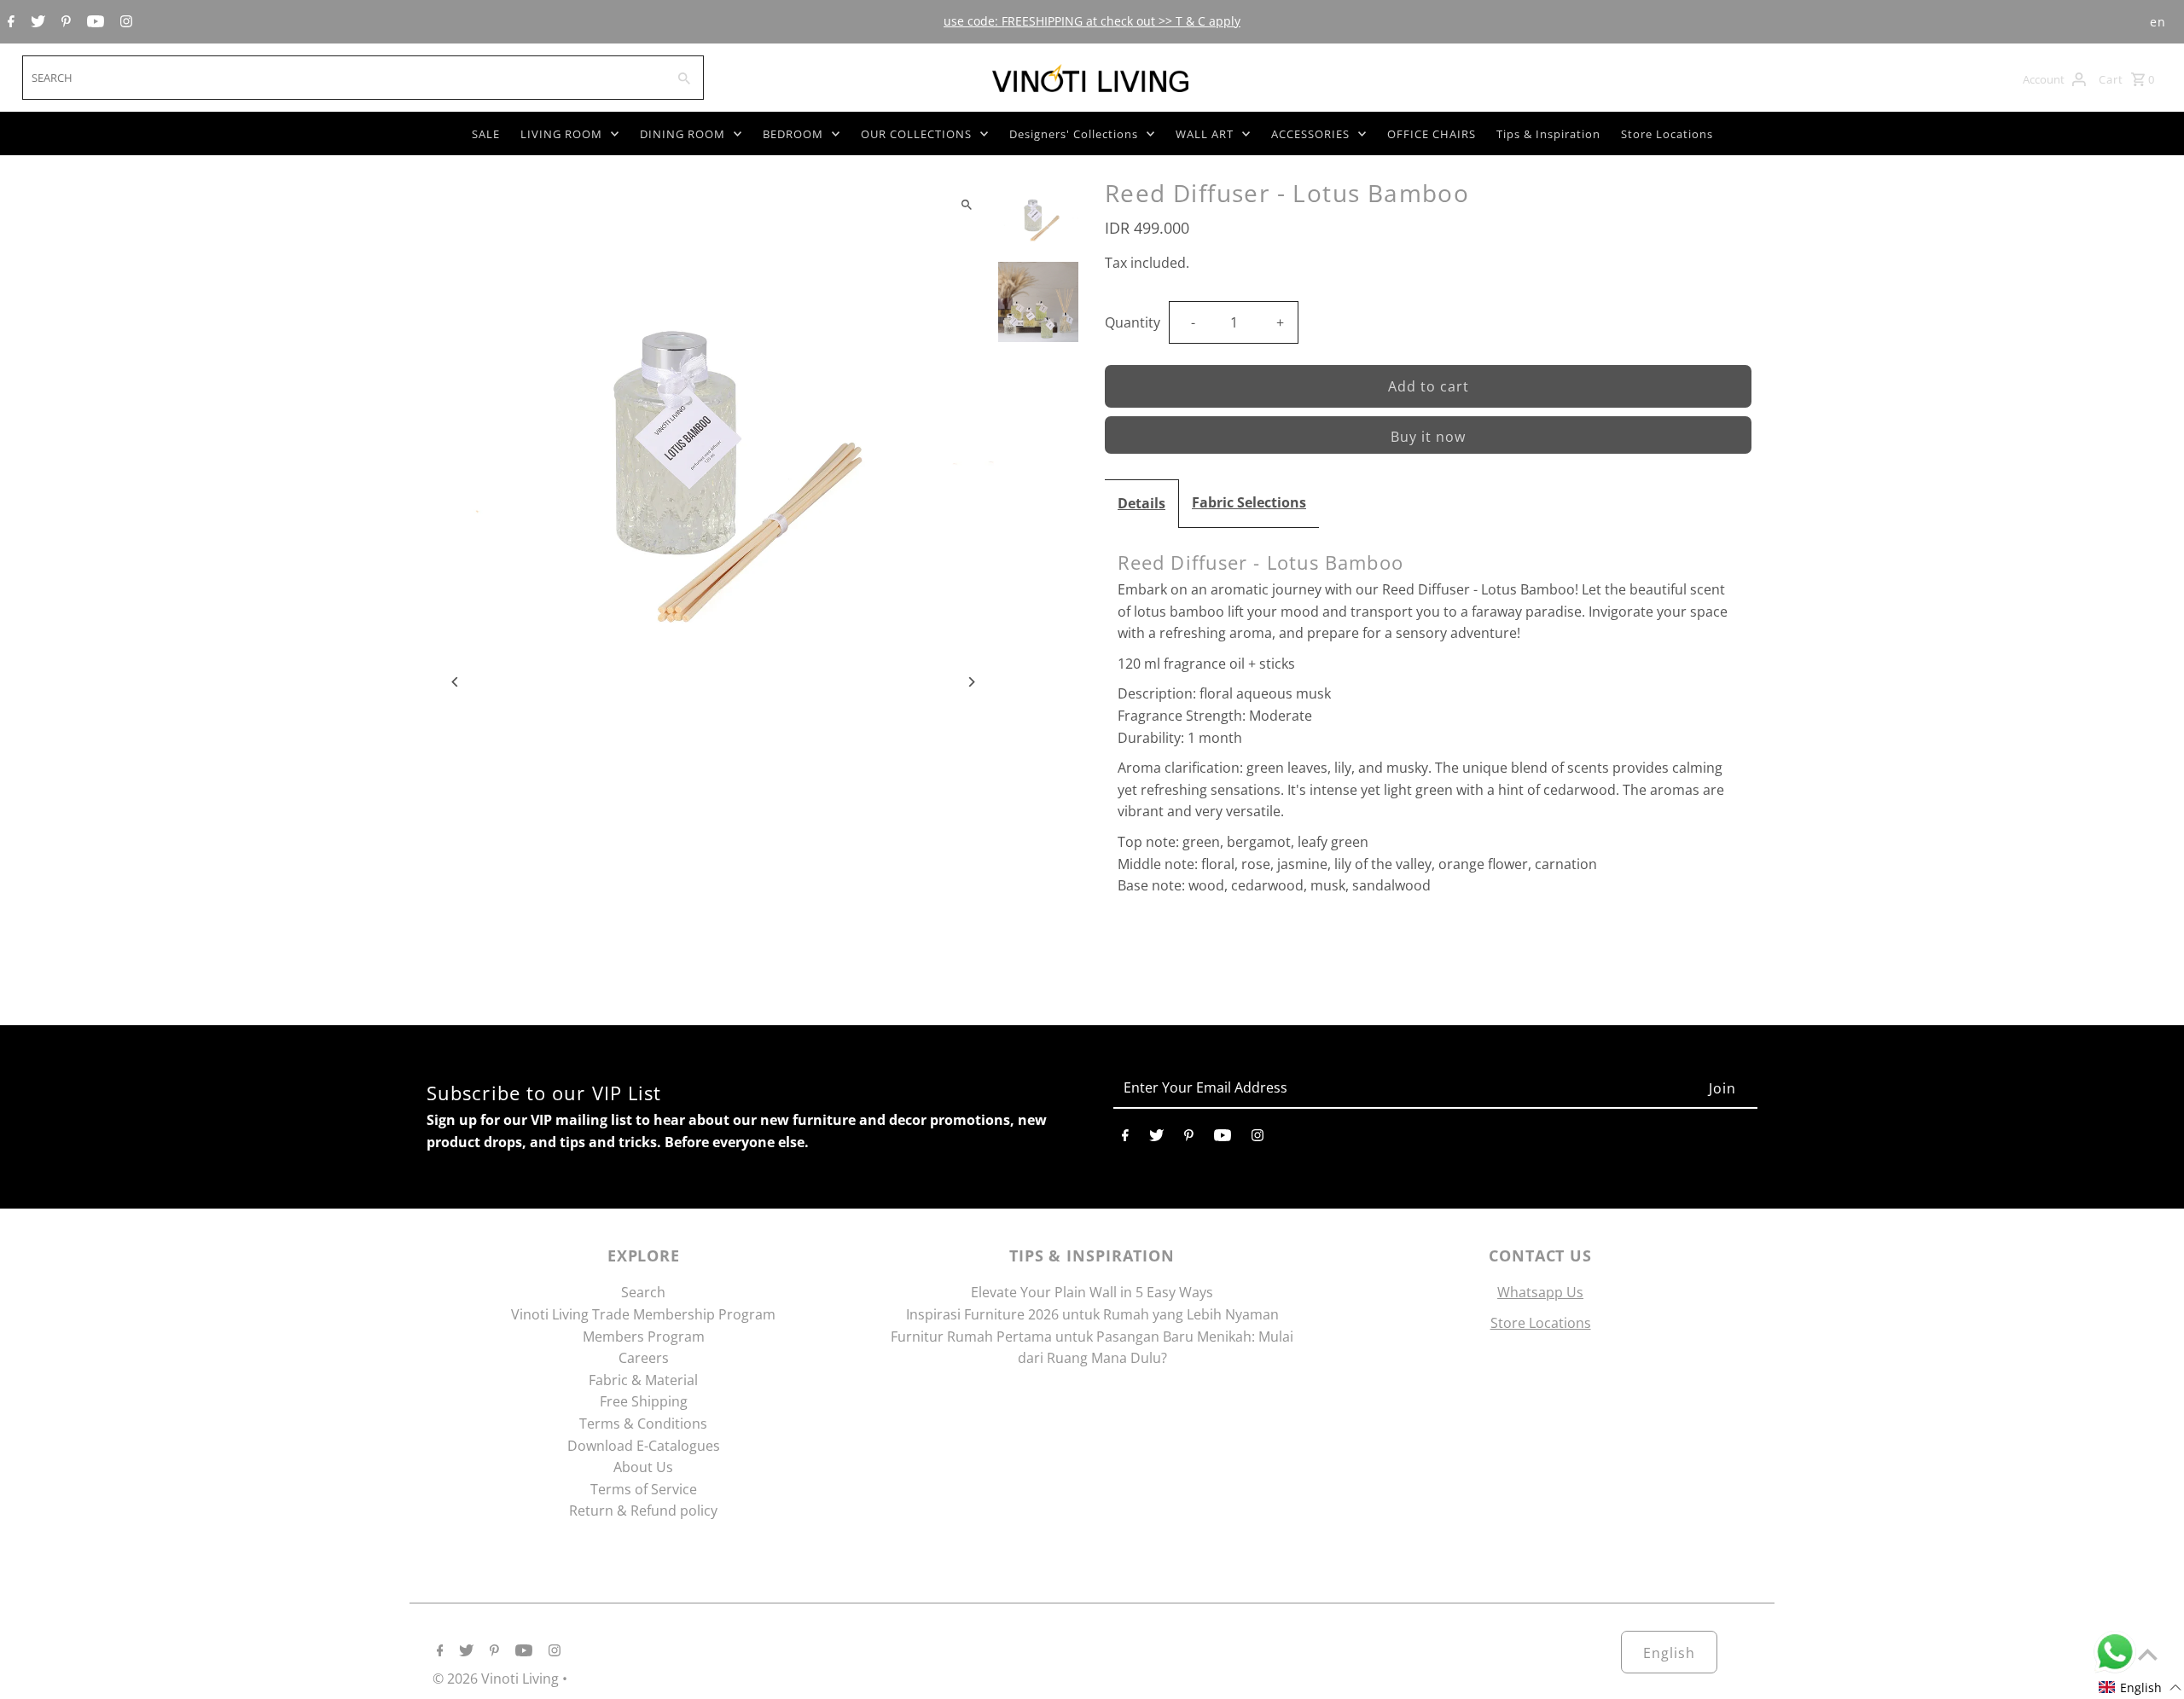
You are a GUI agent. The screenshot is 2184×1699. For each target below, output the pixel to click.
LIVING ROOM (561, 134)
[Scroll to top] (2148, 1654)
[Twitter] (36, 22)
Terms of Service (644, 1489)
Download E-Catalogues (644, 1446)
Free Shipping (644, 1401)
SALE (486, 134)
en (2158, 22)
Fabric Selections (1249, 502)
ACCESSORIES (1310, 134)
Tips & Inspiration (1548, 134)
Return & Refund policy (643, 1511)
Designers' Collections (1074, 134)
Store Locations (1667, 134)
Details (1141, 503)
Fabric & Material (643, 1380)
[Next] (970, 682)
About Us (643, 1467)
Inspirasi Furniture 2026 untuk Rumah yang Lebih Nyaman (1092, 1314)
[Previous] (456, 682)
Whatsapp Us (1540, 1292)
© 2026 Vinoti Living (497, 1679)
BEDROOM (793, 134)
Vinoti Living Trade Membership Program (643, 1314)
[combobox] (343, 78)
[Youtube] (93, 22)
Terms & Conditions (643, 1424)
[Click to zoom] (966, 204)
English (1669, 1653)
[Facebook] (9, 22)
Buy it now (1428, 437)
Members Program (644, 1337)
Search (643, 1292)
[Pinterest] (64, 22)
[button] (2140, 1687)
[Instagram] (124, 22)
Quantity (1133, 322)
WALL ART (1205, 134)
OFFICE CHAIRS (1432, 134)
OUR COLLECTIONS (916, 134)
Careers (644, 1358)
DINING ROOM (682, 134)
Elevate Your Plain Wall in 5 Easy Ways (1092, 1292)
